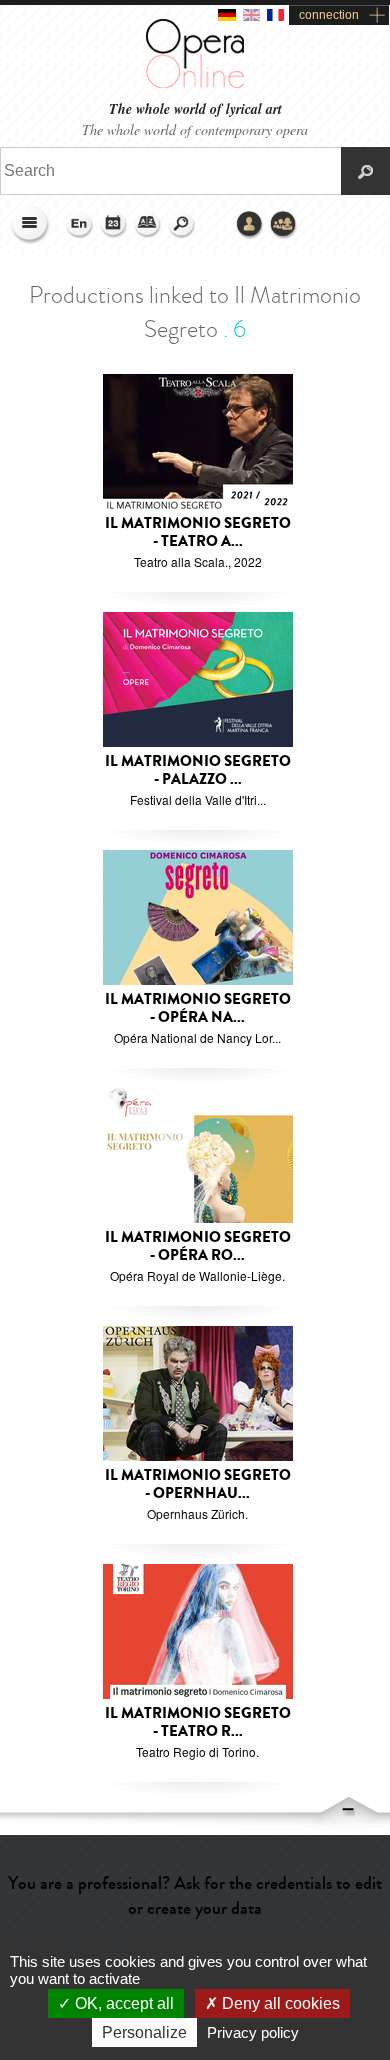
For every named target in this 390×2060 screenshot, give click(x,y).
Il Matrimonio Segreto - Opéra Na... (198, 1008)
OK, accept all (122, 2003)
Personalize (144, 2032)
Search (182, 225)
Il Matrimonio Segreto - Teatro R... (198, 1722)
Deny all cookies (279, 2003)
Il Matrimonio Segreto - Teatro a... (198, 532)
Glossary (148, 225)
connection (329, 15)
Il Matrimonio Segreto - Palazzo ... (198, 770)
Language (80, 225)
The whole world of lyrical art (195, 109)
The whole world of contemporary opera (195, 129)
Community (284, 225)
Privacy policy (253, 2032)
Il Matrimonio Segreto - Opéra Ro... (198, 1246)
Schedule (114, 225)
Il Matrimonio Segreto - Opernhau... (198, 1484)
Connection (250, 225)
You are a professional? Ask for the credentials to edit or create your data (195, 1895)
